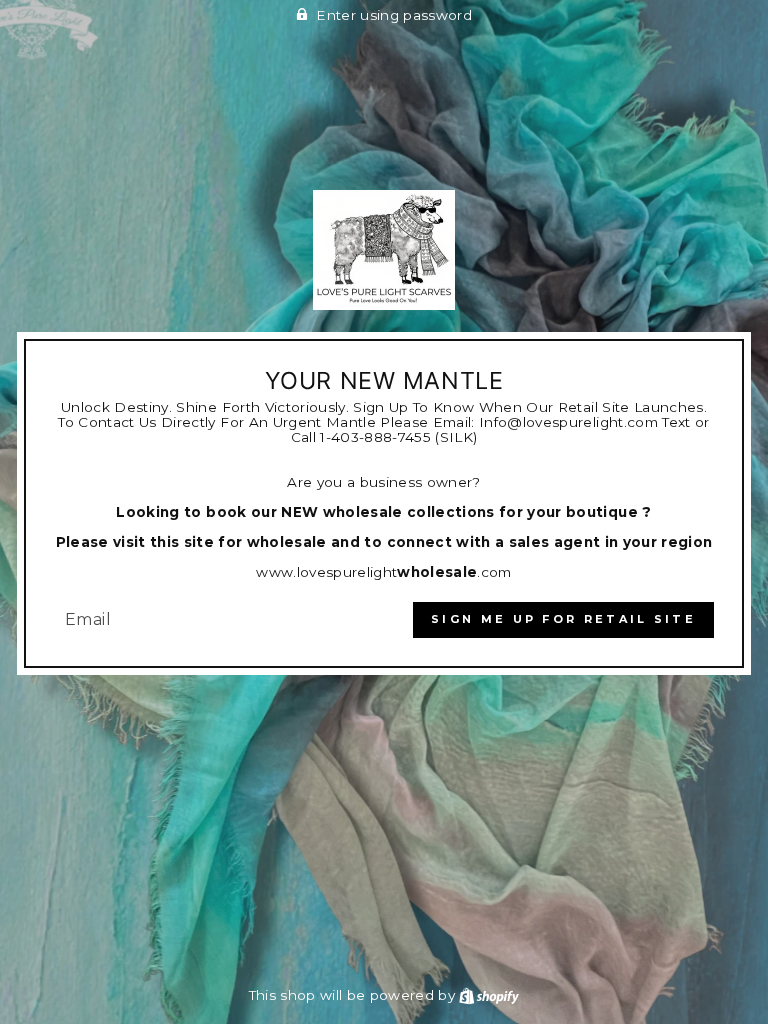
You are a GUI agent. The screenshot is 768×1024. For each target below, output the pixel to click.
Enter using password (394, 15)
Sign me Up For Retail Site (563, 619)
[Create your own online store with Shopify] (489, 995)
